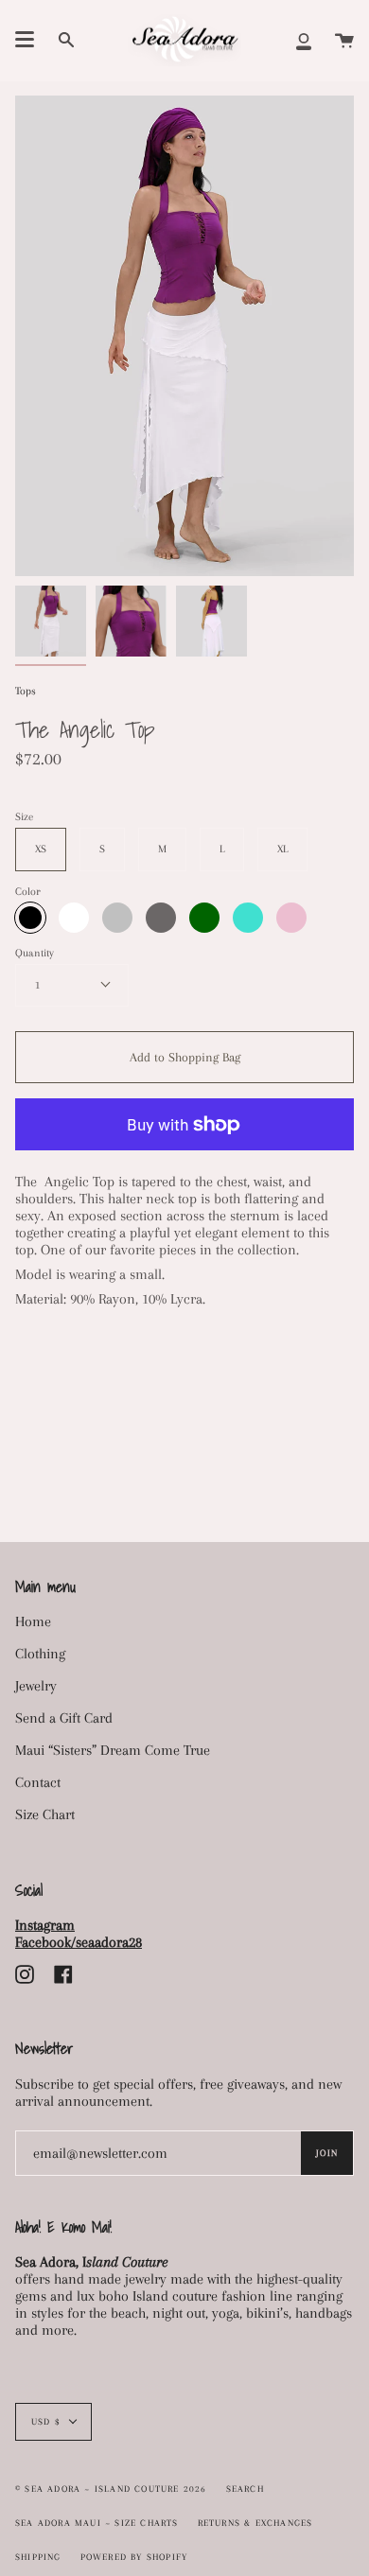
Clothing (40, 1654)
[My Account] (304, 40)
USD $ (46, 2421)
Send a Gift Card (64, 1718)
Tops (26, 691)
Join (327, 2153)
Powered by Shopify (134, 2557)
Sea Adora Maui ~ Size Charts (97, 2523)
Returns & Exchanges (255, 2523)
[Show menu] (25, 40)
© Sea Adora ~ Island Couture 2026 (111, 2488)
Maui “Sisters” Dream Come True (113, 1750)
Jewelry (36, 1686)
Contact (38, 1782)
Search (245, 2488)
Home (33, 1621)
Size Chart (45, 1814)
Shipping (38, 2557)
